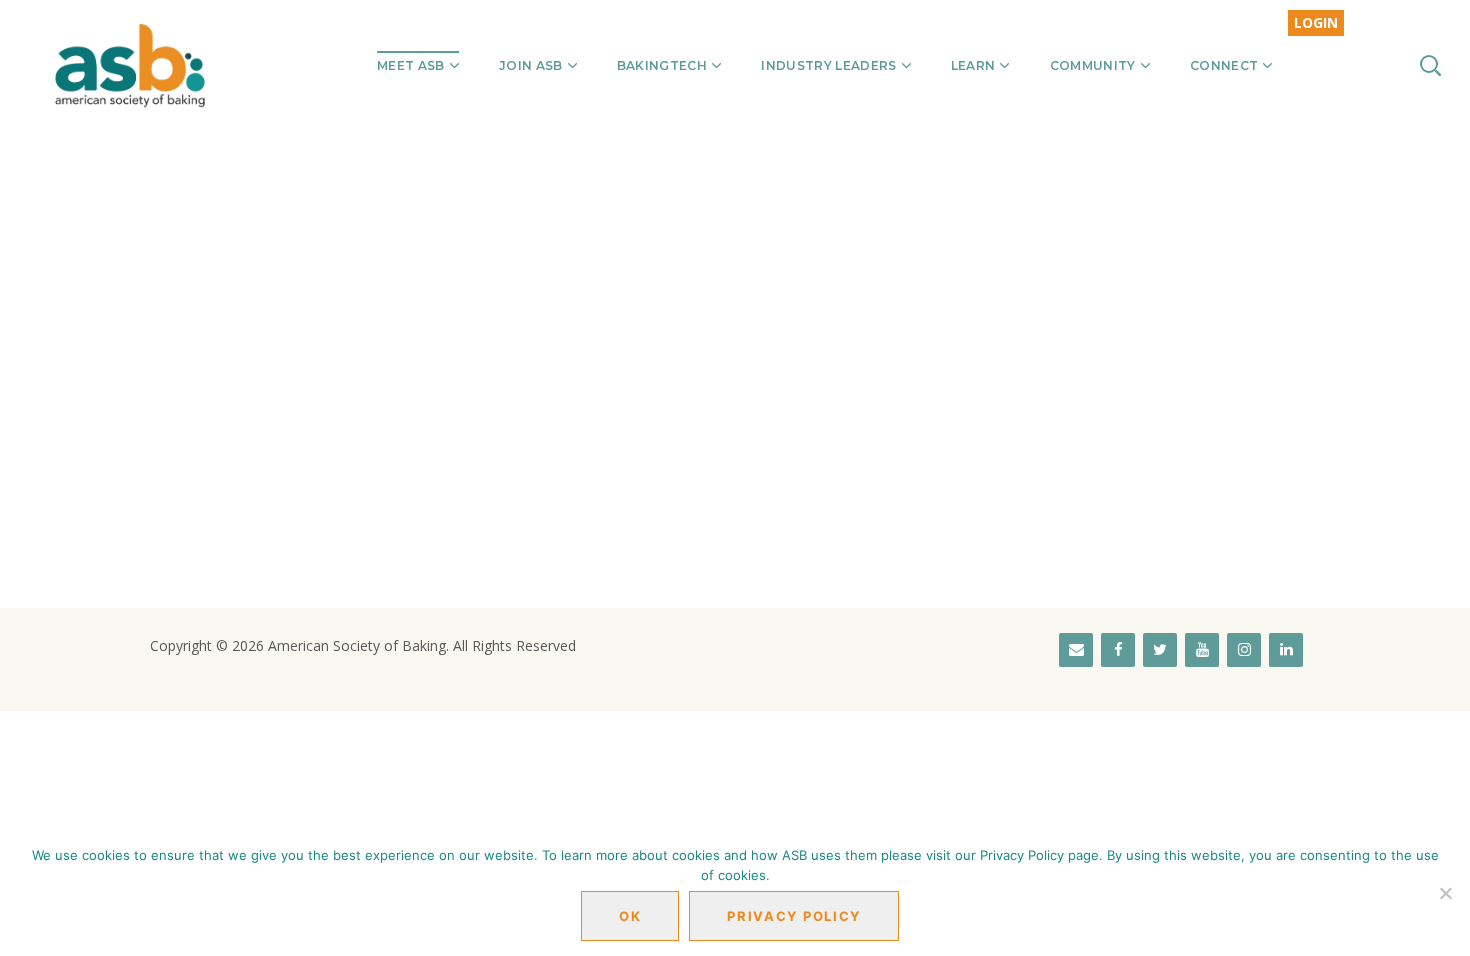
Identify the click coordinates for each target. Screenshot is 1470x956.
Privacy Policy (794, 916)
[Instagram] (1244, 650)
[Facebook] (1118, 650)
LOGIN (1316, 22)
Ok (630, 916)
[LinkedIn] (1286, 650)
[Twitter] (1160, 650)
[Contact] (1076, 650)
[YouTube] (1202, 650)
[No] (1445, 893)
